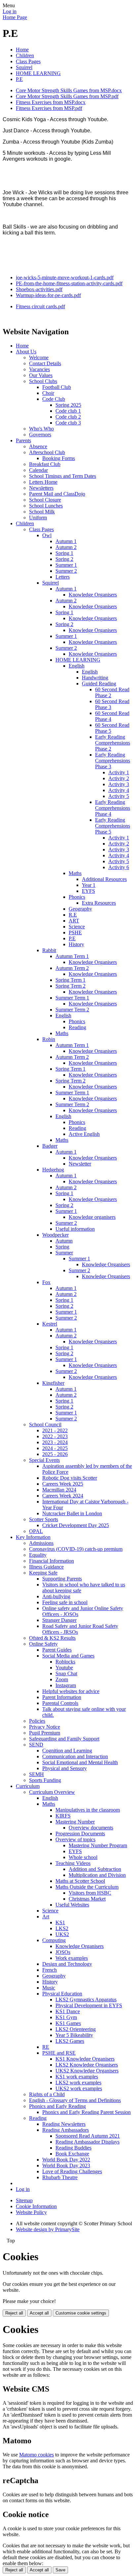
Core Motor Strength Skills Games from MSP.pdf (67, 96)
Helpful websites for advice (71, 1691)
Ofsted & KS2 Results (52, 1638)
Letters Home (43, 482)
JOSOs (63, 1952)
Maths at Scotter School (80, 1881)
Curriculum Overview (52, 1792)
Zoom (62, 1679)
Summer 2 (66, 571)
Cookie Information (36, 2206)
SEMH (36, 1774)
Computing (54, 1940)
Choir (48, 393)
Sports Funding (45, 1780)
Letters (63, 577)
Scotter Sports (44, 1519)
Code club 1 (68, 411)
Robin (49, 1039)
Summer (64, 1253)
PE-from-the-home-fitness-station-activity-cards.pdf (69, 283)
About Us (26, 352)
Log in (10, 11)
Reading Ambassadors (66, 2130)
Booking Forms (59, 458)
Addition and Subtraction (95, 1869)
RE (46, 2047)
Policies (37, 1721)
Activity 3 (119, 784)
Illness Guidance (46, 1567)
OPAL (36, 1531)
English (77, 666)
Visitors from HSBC (90, 1893)
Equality (38, 1555)
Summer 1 (66, 565)
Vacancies (39, 369)
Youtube (64, 1668)
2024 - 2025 (55, 1448)
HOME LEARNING (38, 73)
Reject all (14, 2313)
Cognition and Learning (67, 1751)
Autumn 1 (66, 541)
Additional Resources (104, 879)
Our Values (41, 375)
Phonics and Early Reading (57, 2106)
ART (74, 921)
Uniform (38, 518)
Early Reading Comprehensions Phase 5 (113, 826)
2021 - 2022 (55, 1430)
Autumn (64, 1241)
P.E (19, 79)
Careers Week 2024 (63, 1496)
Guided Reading (99, 684)
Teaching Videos (73, 1863)
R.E (73, 915)
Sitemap (24, 2200)
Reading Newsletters (64, 2124)
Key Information (33, 1537)
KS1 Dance (68, 2011)
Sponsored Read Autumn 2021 (88, 2136)
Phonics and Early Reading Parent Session (86, 2112)
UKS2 (62, 1934)
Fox (46, 1282)
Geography (80, 909)
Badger (50, 1146)
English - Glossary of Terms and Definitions (75, 2100)
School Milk (42, 512)
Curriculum (28, 1786)
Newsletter (80, 1164)
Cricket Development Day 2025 (76, 1525)
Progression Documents (80, 1834)
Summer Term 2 (72, 1010)
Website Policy (31, 2212)
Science (77, 927)
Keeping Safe (43, 1573)
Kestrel (50, 1324)
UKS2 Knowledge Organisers (87, 2071)
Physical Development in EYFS (89, 2005)
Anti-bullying (56, 1596)
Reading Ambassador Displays (87, 2142)
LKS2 (62, 1928)
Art (46, 1917)
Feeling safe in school (65, 1602)
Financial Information (51, 1561)
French (50, 1970)
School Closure (45, 500)
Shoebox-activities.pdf (39, 289)
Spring (62, 1247)
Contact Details (45, 363)
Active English (84, 1134)
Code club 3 (68, 423)
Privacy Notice (45, 1727)
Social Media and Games (68, 1656)
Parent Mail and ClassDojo (57, 494)
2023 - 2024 (55, 1442)
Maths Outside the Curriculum (87, 1887)
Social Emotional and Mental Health (80, 1762)
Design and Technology (67, 1964)
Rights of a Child (47, 2094)
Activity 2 (119, 778)
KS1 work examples (77, 2077)
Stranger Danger (59, 1620)
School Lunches (46, 506)
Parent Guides (57, 1650)
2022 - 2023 (55, 1436)
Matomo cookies (36, 2455)
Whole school (83, 1857)
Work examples (72, 1958)
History (76, 944)
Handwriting (95, 678)
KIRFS (63, 1816)
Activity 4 (119, 790)
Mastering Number (75, 1822)
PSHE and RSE (59, 2053)
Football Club (57, 387)
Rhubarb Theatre (60, 2177)
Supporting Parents (62, 1579)
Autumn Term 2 (72, 968)
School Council (45, 1425)
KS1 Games (68, 2023)
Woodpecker (55, 1235)
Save (60, 2570)
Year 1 (89, 885)
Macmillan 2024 (59, 1490)
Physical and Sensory (65, 1768)
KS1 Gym (66, 2017)
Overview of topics (75, 1839)
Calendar (38, 470)
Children (25, 55)
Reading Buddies (73, 2148)
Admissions (41, 1543)
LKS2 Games (70, 2041)
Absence (38, 446)
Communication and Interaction (75, 1756)
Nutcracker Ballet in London (72, 1513)
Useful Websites (72, 1905)
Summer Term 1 (72, 998)
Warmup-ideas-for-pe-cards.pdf (48, 295)
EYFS (88, 891)
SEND (36, 1745)
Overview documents (91, 1828)
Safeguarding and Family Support (64, 1739)
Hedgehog (53, 1170)
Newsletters (41, 488)
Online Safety (43, 1644)
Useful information (75, 1229)
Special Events (44, 1460)
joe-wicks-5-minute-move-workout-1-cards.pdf (65, 277)
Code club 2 (68, 417)
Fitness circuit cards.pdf (40, 306)
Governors (40, 435)
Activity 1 (119, 772)
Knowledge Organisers (93, 595)
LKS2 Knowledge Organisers (87, 2065)
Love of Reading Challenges (72, 2171)
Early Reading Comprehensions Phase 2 (113, 743)
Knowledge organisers (92, 1217)
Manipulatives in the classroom (88, 1810)
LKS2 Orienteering (76, 2029)
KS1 (60, 1922)
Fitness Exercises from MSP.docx (51, 102)
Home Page (15, 17)
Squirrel (24, 67)
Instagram (66, 1685)
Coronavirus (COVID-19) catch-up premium (76, 1549)
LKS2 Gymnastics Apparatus (86, 2000)
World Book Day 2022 (66, 2160)
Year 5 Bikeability (74, 2035)
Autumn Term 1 (72, 956)
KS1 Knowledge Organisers (85, 2059)
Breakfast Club (45, 464)
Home (22, 50)
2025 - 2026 (55, 1454)
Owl (47, 535)
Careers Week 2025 (63, 1484)
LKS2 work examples (78, 2083)
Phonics (77, 897)
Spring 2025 (68, 405)
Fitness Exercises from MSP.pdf (49, 108)
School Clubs (43, 381)
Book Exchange (72, 2154)
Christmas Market (87, 1899)
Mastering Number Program (98, 1845)
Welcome (39, 357)
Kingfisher (53, 1383)
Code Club (54, 399)
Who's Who (41, 429)
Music (49, 1988)
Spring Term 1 (70, 980)
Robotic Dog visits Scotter (70, 1478)
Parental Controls (60, 1703)
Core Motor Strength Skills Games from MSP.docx (69, 90)
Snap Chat (66, 1673)
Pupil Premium (45, 1733)
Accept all (39, 2313)
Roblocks (65, 1662)
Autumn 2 (66, 547)
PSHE (75, 932)
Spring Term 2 (70, 986)
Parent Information (62, 1697)
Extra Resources (99, 903)
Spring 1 (64, 553)
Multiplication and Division (97, 1875)
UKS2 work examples (79, 2088)
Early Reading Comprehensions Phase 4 (113, 808)
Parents (23, 440)
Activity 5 (119, 796)
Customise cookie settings (81, 2313)
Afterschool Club (47, 452)
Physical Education (62, 1994)
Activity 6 (119, 867)
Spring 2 (64, 559)
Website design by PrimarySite (48, 2229)
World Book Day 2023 (66, 2165)
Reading (77, 1027)
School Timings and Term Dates (63, 476)
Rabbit (49, 950)
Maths (75, 873)
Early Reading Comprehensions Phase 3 (113, 761)
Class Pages (28, 61)
